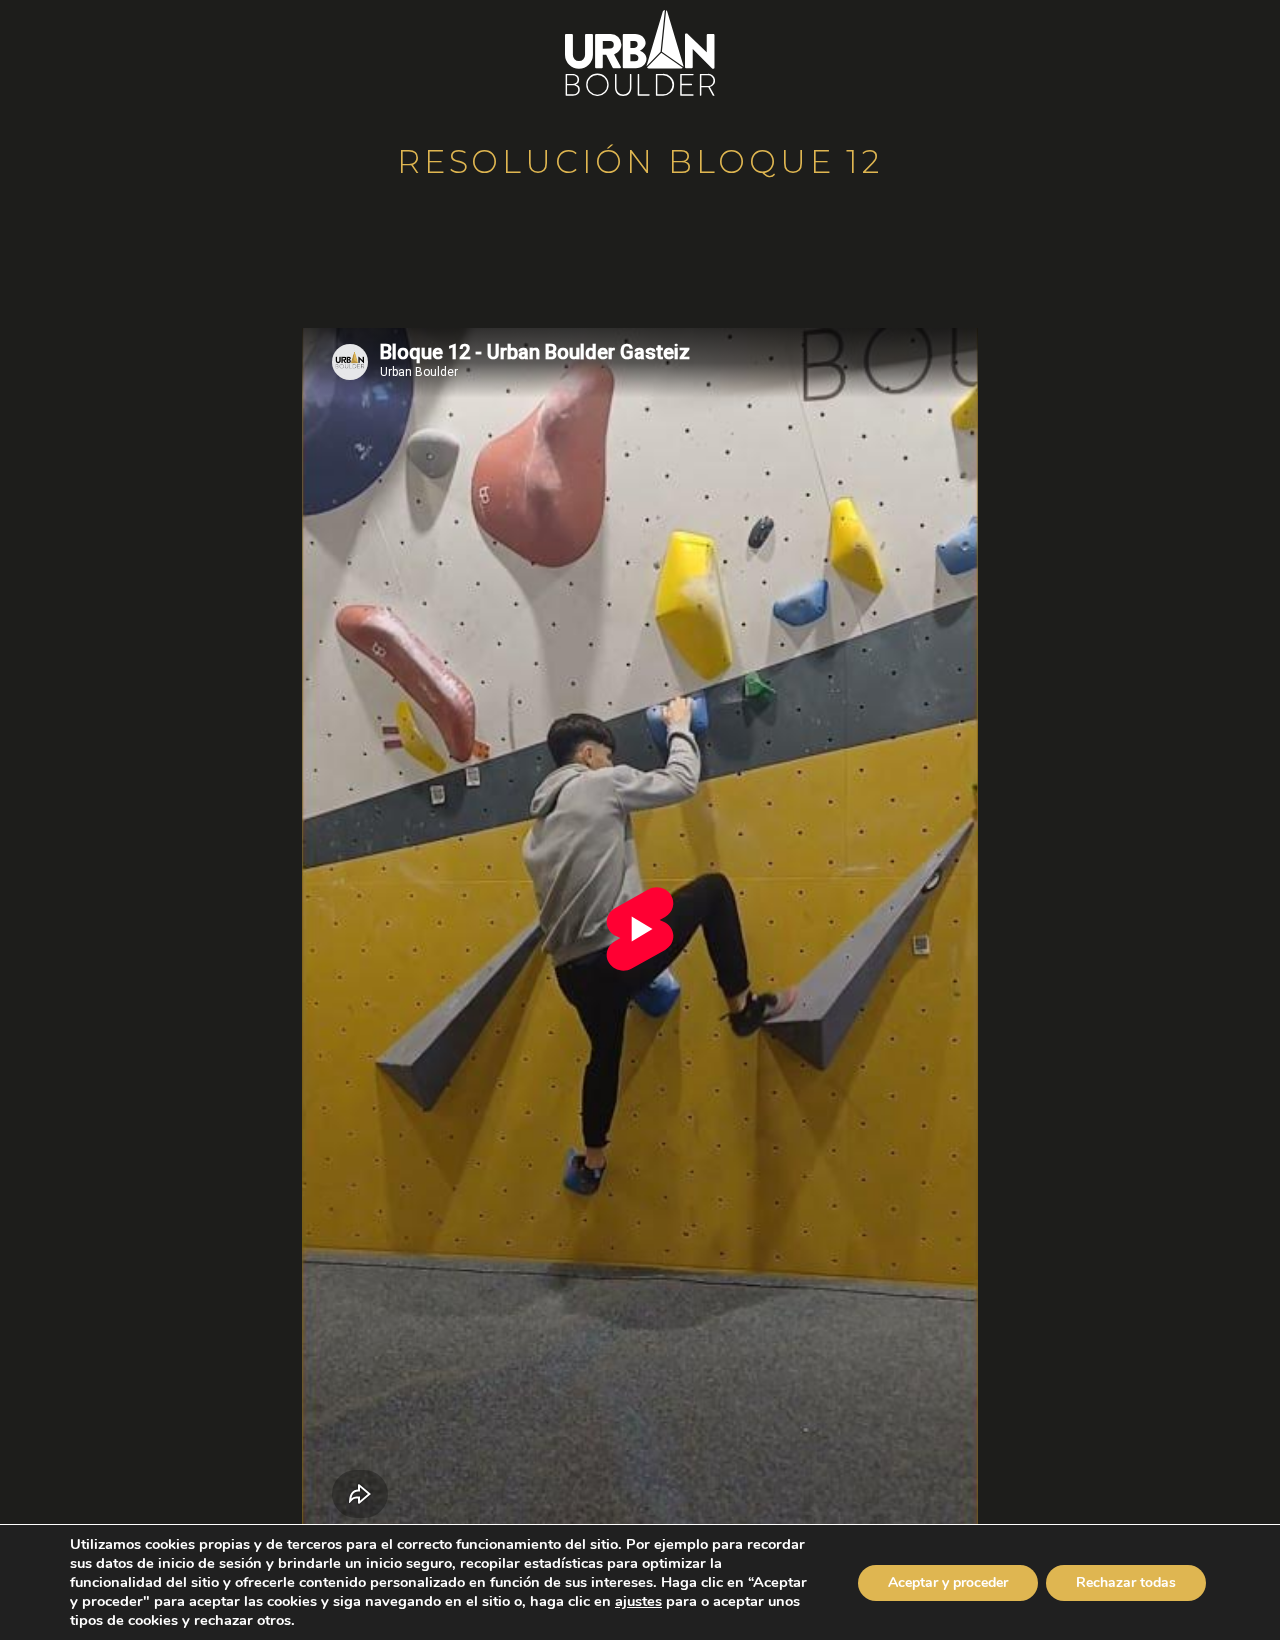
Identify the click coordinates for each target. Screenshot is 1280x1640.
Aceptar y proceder (948, 1582)
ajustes (638, 1601)
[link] (638, 1601)
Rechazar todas (1126, 1582)
